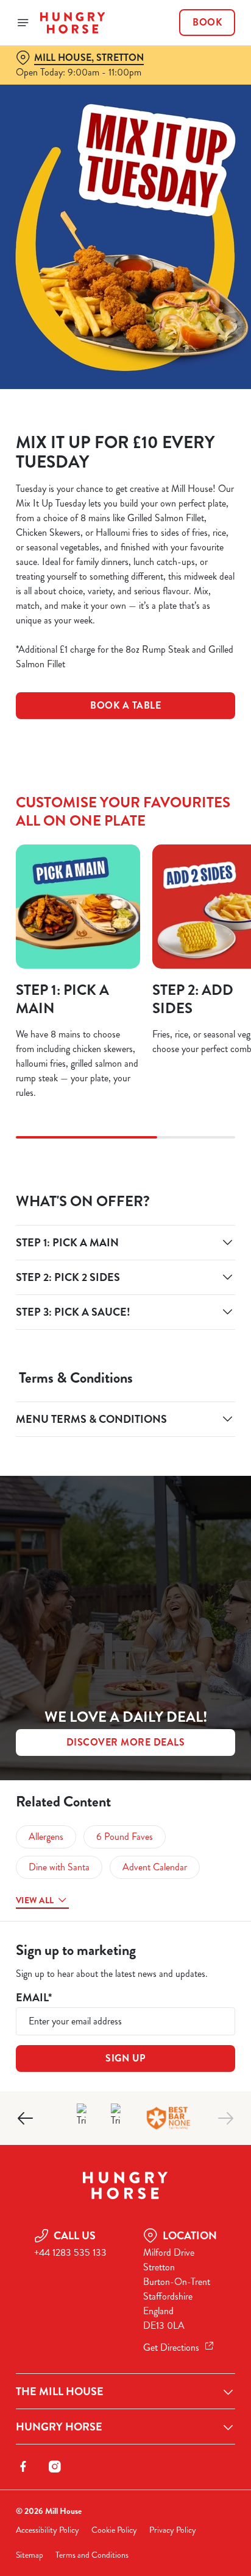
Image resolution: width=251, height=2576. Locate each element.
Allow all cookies (125, 1468)
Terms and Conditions (92, 2555)
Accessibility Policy (48, 2530)
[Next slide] (225, 2118)
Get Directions (171, 2347)
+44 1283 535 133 (70, 2252)
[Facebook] (23, 2466)
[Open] (23, 23)
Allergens (46, 1837)
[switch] (220, 1305)
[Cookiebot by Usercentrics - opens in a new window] (184, 1058)
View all (35, 1900)
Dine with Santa (59, 1867)
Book (207, 23)
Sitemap (30, 2555)
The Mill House (60, 2392)
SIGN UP (125, 2058)
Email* (34, 1998)
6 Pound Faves (125, 1837)
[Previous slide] (26, 2118)
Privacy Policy (173, 2530)
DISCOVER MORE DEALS (126, 1742)
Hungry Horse (59, 2427)
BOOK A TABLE (125, 705)
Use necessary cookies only (125, 1508)
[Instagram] (55, 2466)
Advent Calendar (155, 1867)
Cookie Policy (114, 2530)
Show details (186, 1430)
